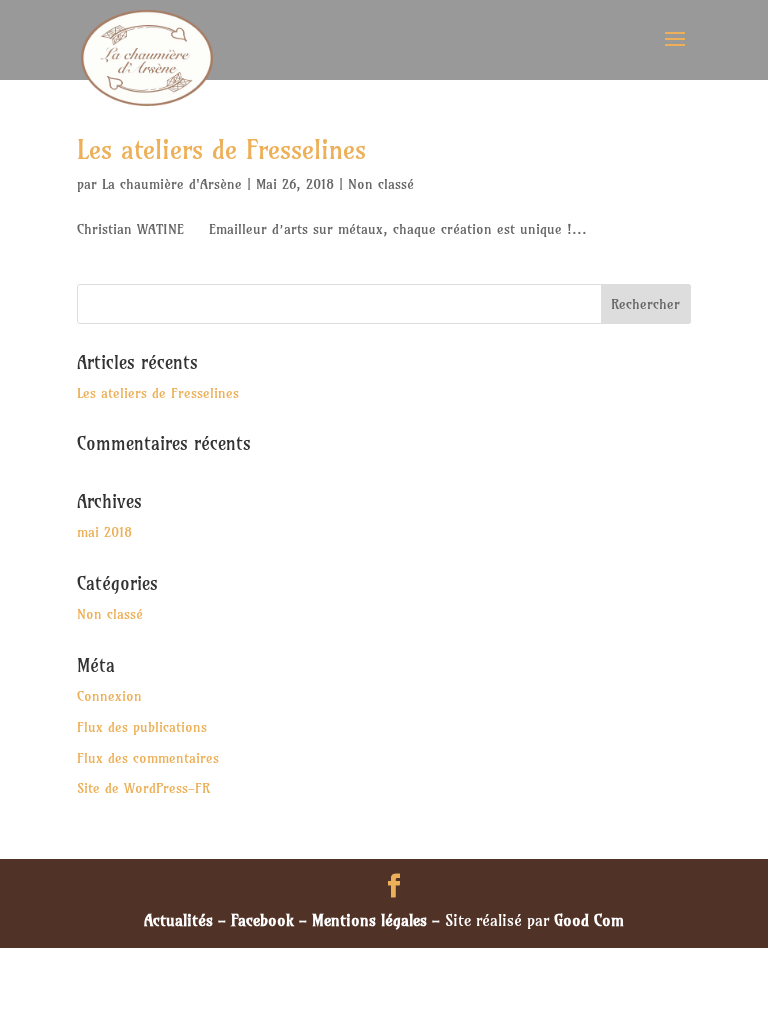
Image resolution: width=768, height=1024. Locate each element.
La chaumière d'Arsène (172, 184)
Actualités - (187, 920)
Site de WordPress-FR (143, 788)
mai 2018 (104, 532)
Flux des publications (142, 727)
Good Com (589, 920)
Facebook (262, 920)
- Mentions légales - (369, 920)
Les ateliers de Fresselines (221, 149)
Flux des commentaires (148, 758)
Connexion (109, 696)
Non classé (381, 184)
